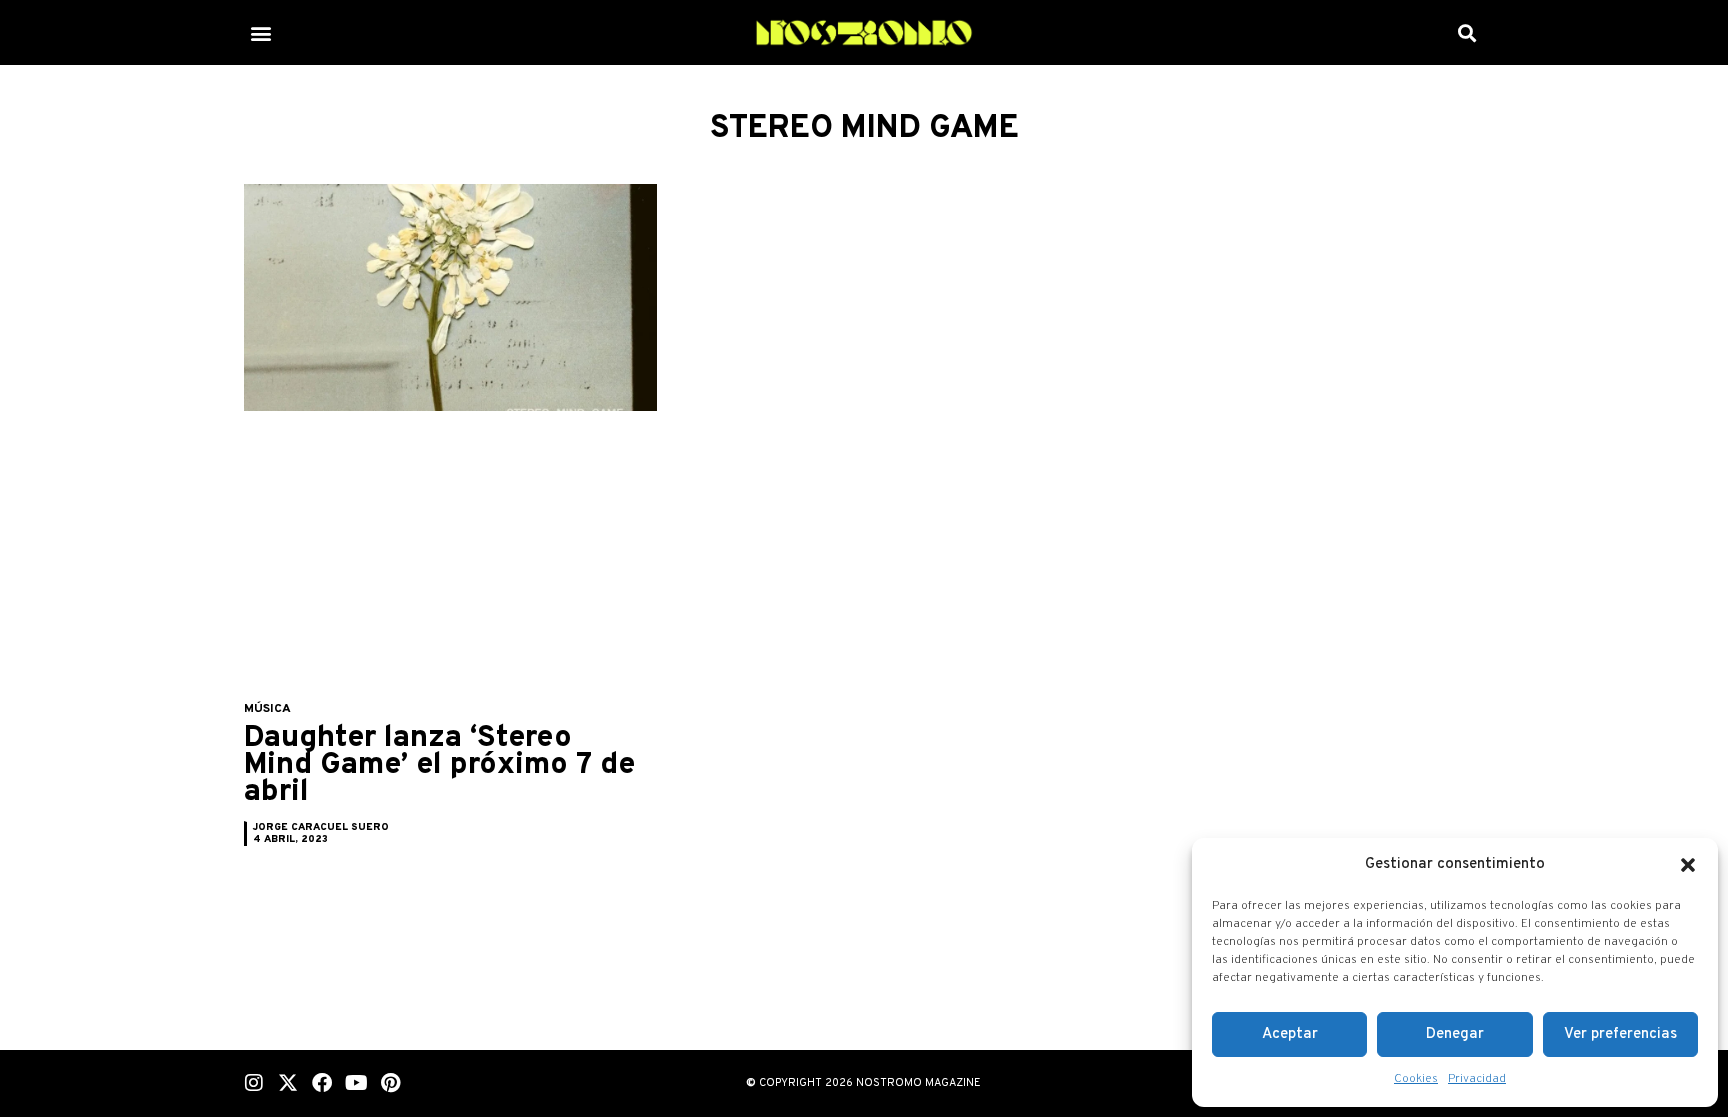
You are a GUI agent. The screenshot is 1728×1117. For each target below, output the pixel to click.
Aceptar (1290, 1034)
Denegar (1455, 1034)
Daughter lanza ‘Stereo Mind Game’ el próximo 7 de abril (439, 765)
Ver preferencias (1620, 1034)
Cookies (1416, 1079)
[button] (1688, 865)
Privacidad (1477, 1079)
